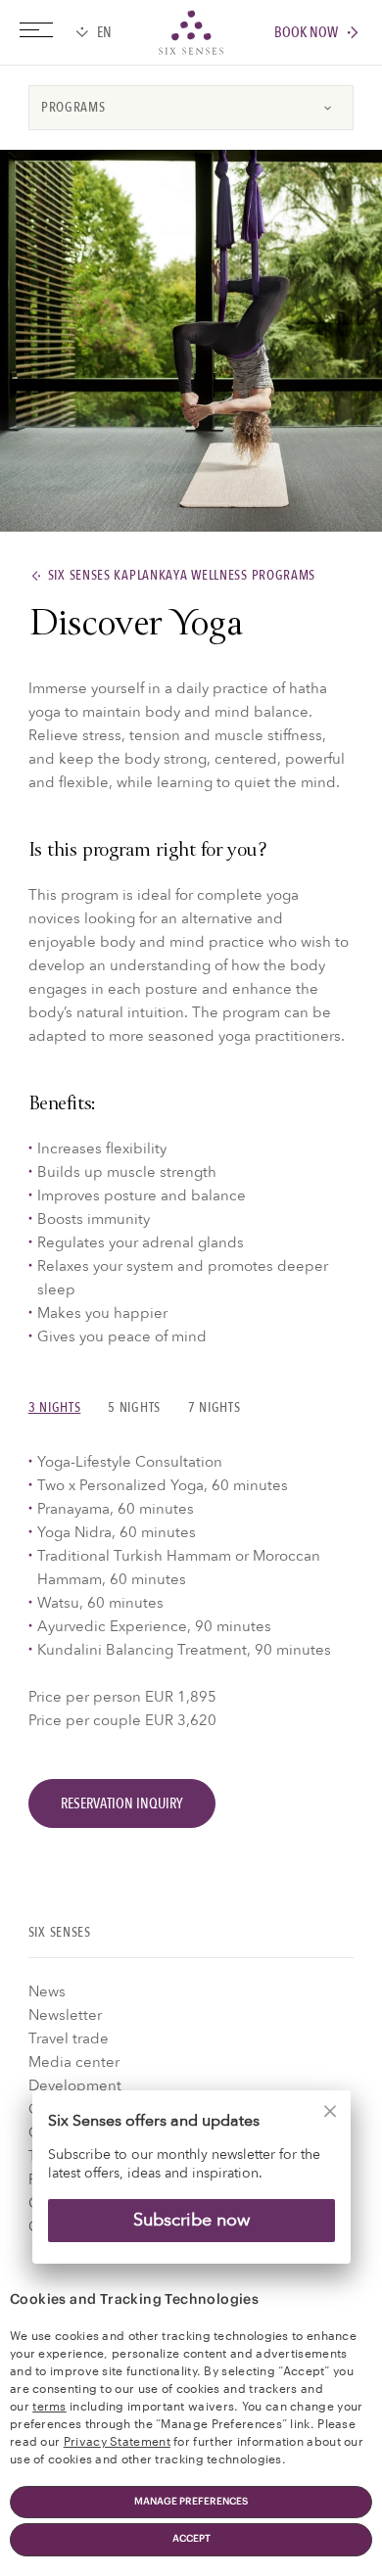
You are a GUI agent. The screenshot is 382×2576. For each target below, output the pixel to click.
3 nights (55, 1407)
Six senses (191, 32)
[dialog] (191, 2190)
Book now (306, 33)
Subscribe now (191, 2220)
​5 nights (134, 1407)
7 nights (215, 1407)
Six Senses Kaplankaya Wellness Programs (182, 576)
